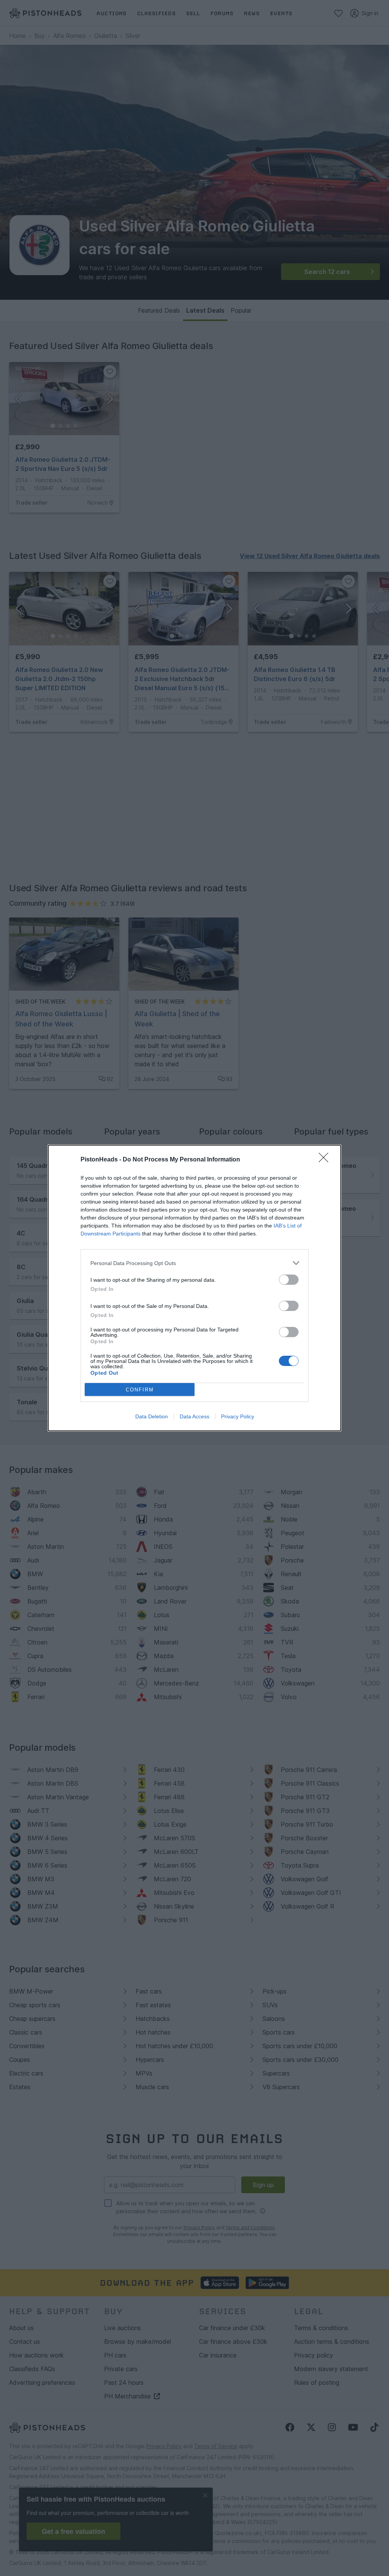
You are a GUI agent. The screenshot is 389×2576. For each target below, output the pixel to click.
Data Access (194, 1416)
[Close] (326, 1160)
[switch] (289, 1280)
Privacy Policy (238, 1416)
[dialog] (194, 1288)
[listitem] (194, 1263)
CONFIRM (140, 1390)
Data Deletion (152, 1416)
